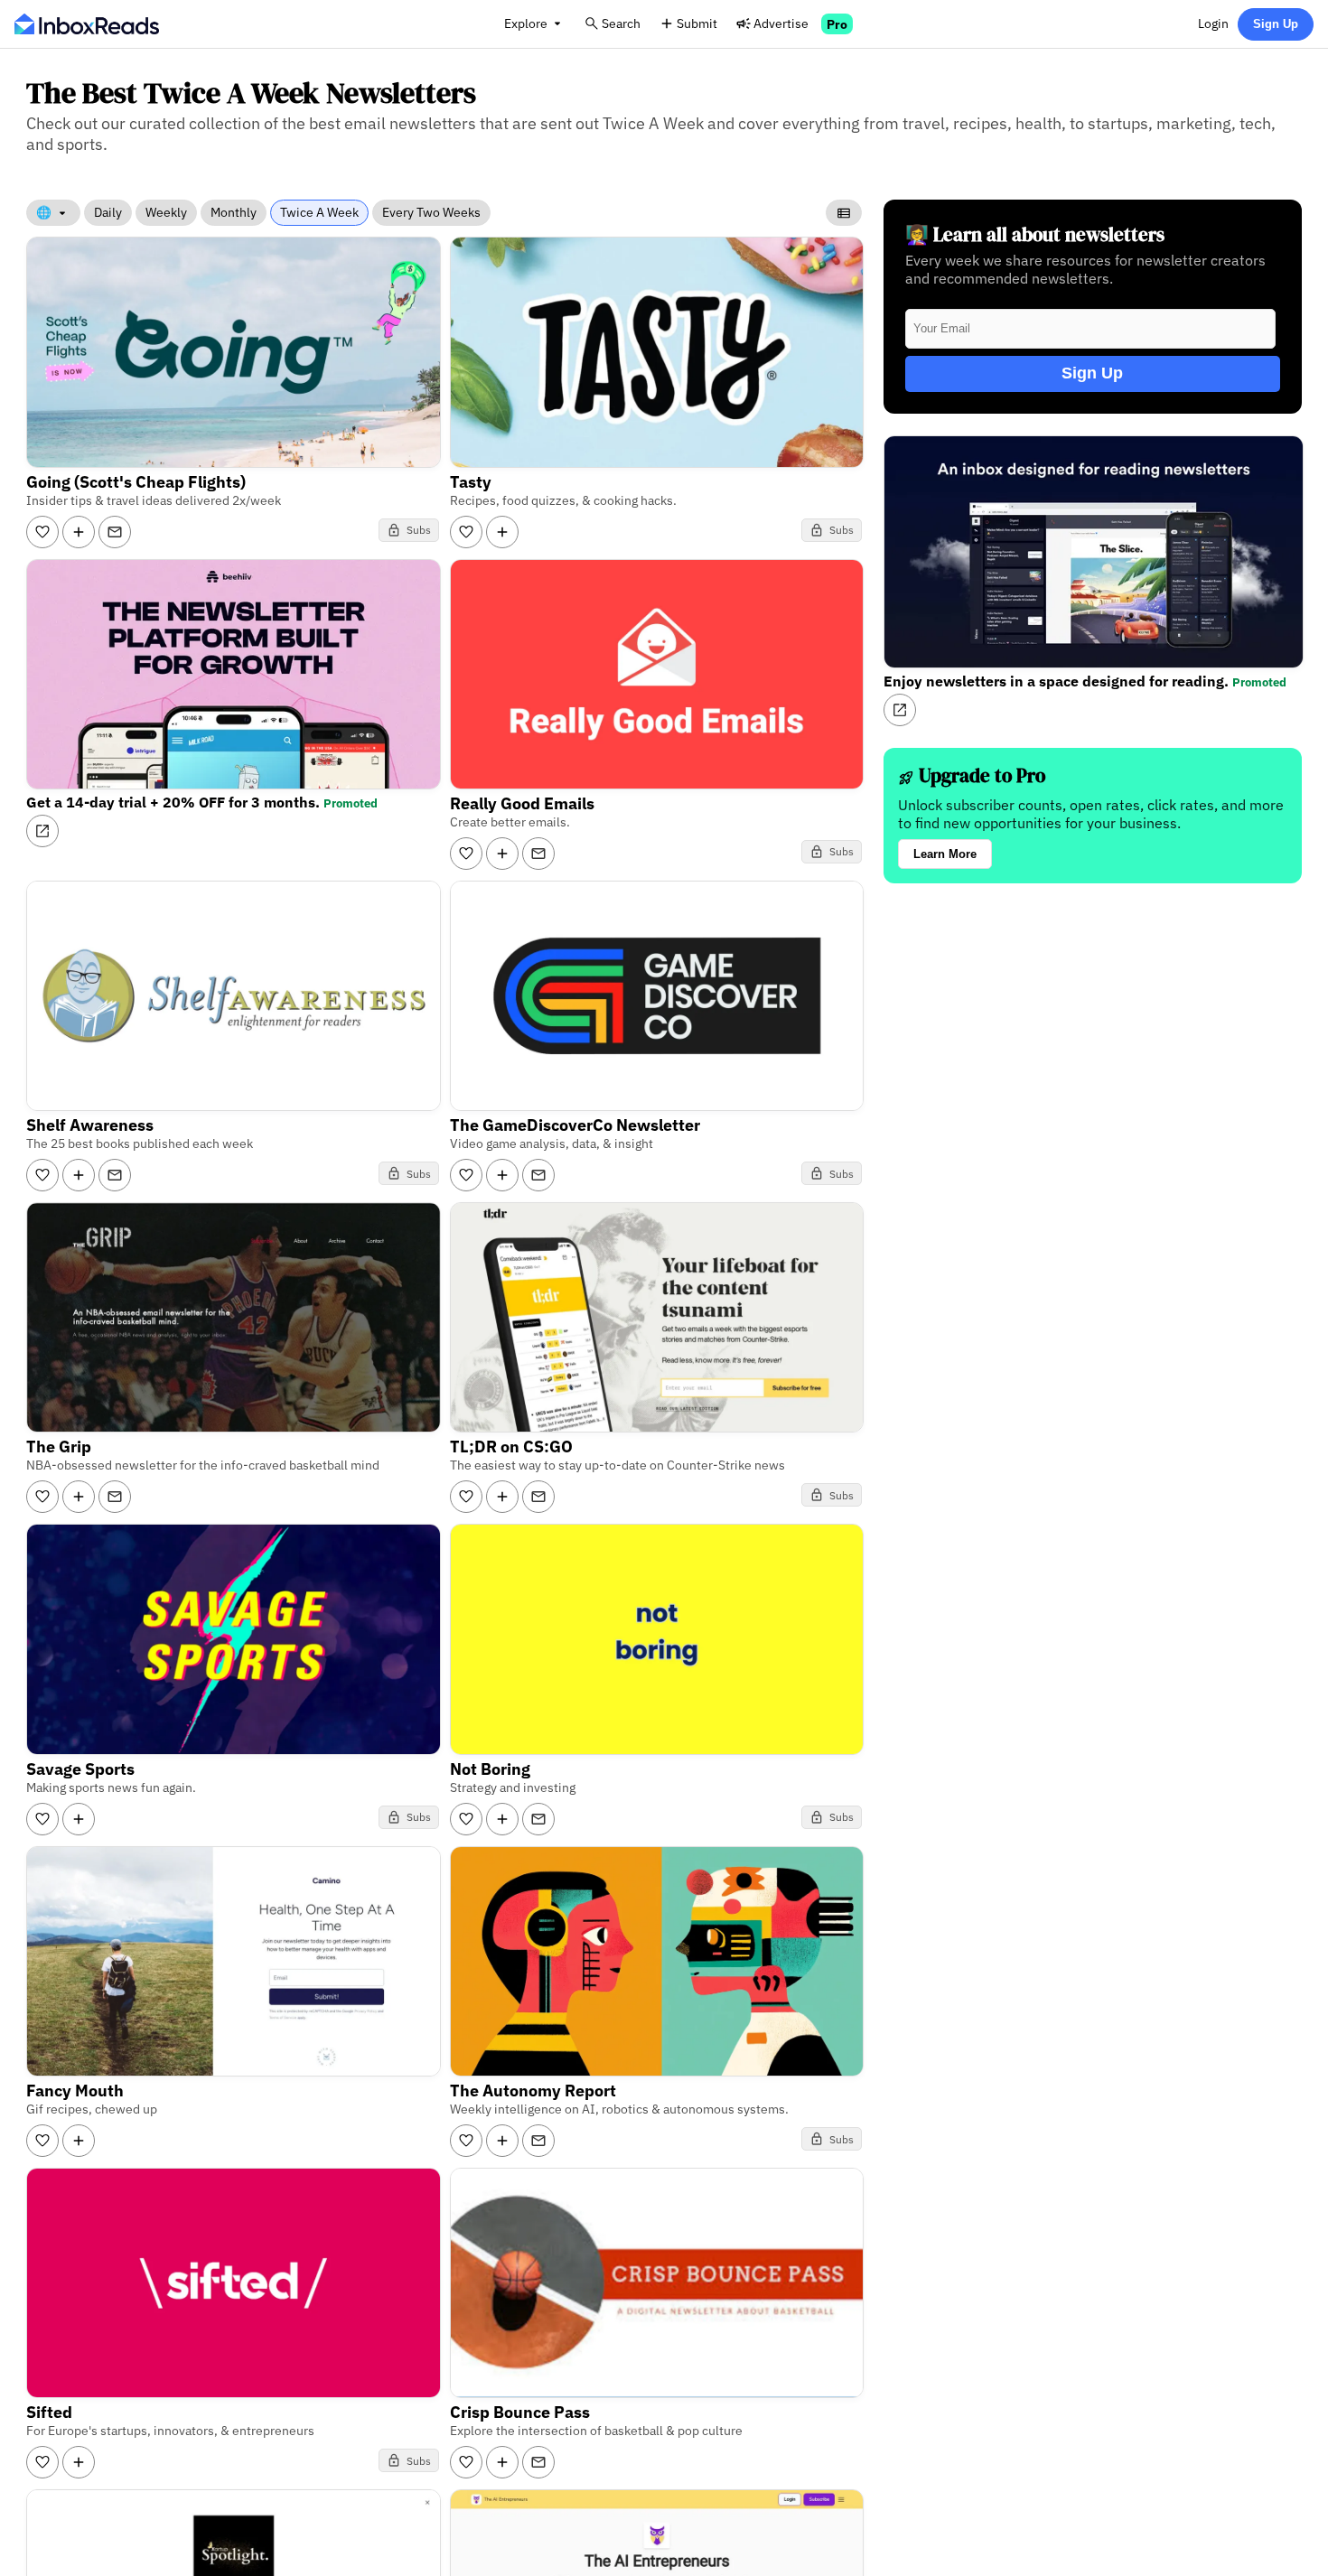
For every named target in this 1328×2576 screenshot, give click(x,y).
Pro (837, 24)
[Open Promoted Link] (42, 831)
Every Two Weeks (431, 212)
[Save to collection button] (79, 532)
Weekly (166, 212)
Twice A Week (319, 212)
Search (621, 23)
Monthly (234, 212)
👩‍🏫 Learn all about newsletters (1035, 234)
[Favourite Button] (42, 532)
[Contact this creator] (115, 532)
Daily (108, 212)
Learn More (945, 854)
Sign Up (1276, 24)
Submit (697, 23)
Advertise (781, 23)
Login (1213, 23)
